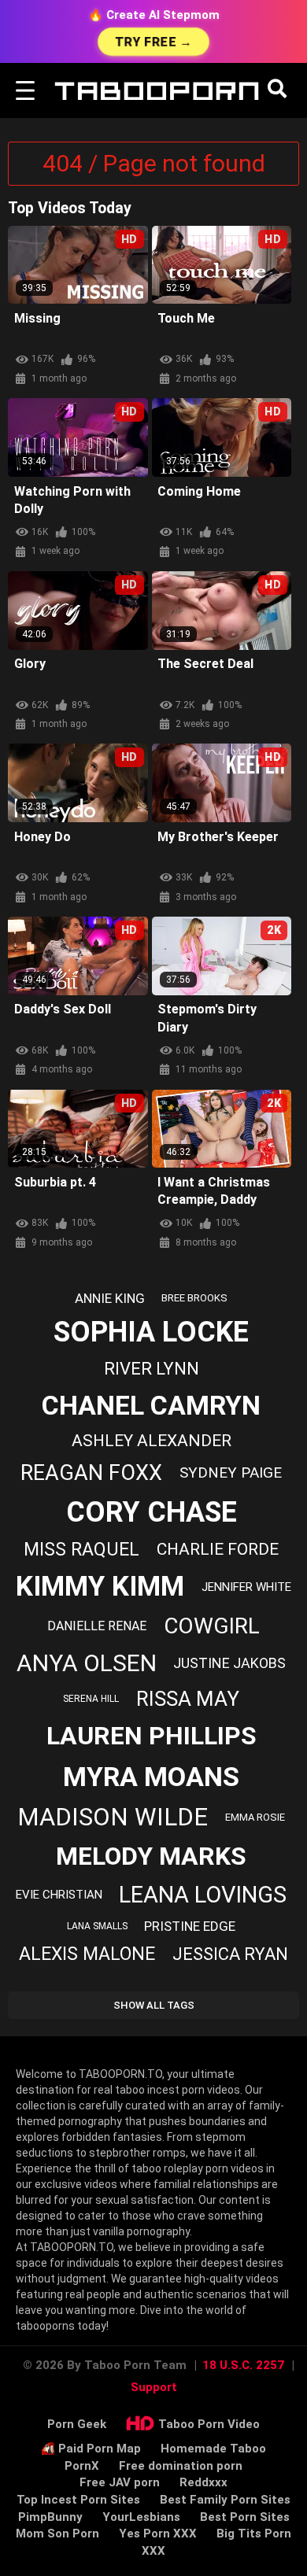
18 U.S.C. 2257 (243, 2365)
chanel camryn (151, 1405)
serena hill (91, 1699)
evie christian (59, 1895)
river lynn (152, 1369)
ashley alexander (152, 1441)
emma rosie (255, 1817)
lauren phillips (152, 1736)
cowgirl (212, 1626)
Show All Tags (154, 2005)
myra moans (151, 1777)
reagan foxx (91, 1473)
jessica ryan (230, 1954)
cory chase (152, 1512)
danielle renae (97, 1626)
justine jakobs (229, 1663)
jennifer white (246, 1587)
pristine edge (190, 1926)
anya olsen (87, 1663)
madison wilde (113, 1817)
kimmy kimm (100, 1587)
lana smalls (97, 1926)
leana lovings (203, 1895)
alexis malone (87, 1954)
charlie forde (218, 1549)
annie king (110, 1298)
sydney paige (231, 1473)
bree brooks (194, 1298)
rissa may (188, 1699)
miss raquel (81, 1550)
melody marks (151, 1856)
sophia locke (151, 1332)
